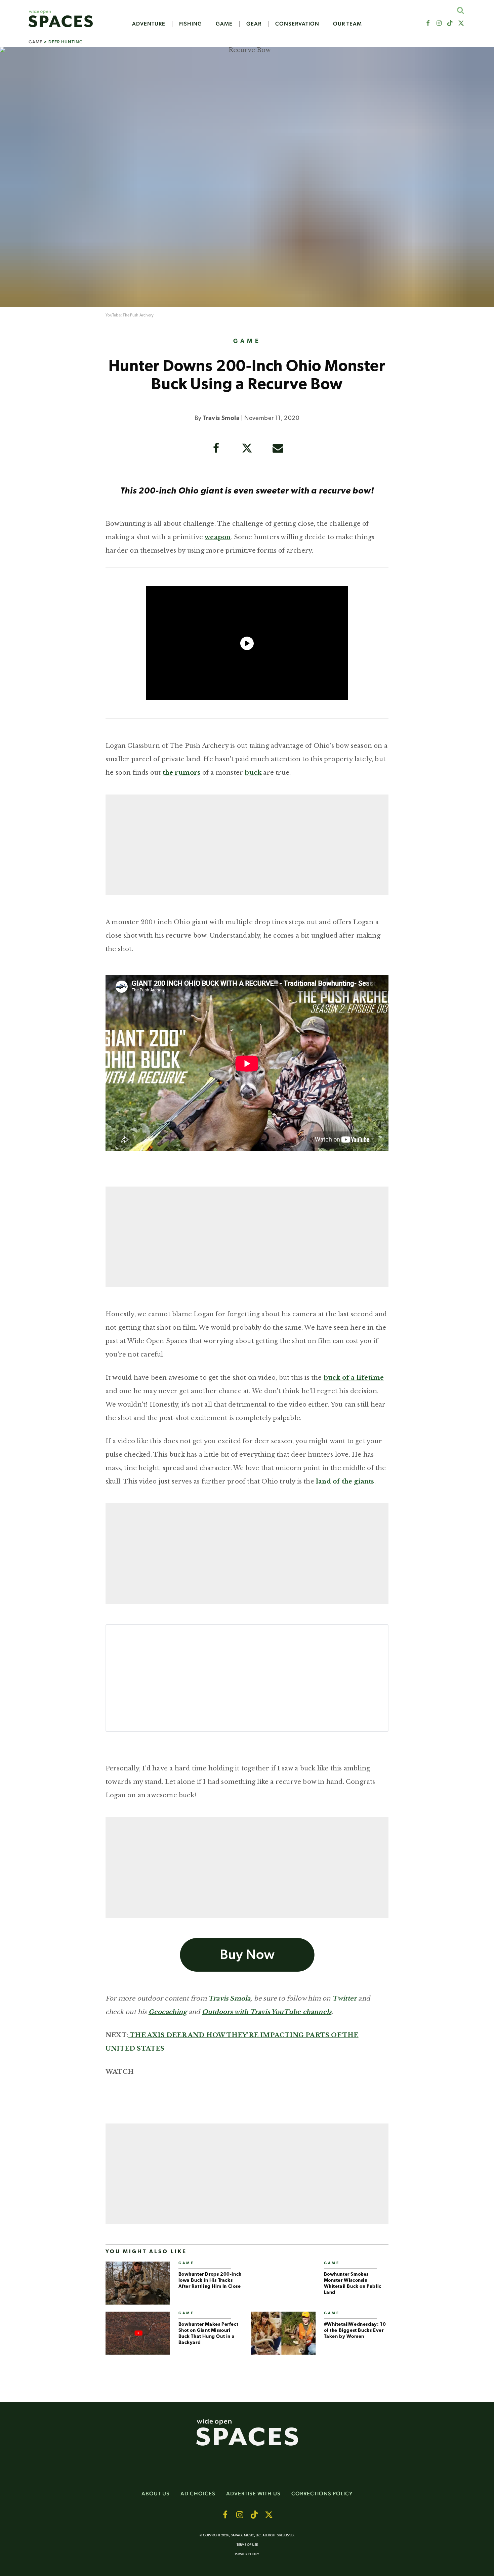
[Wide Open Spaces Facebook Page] (428, 23)
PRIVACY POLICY (247, 2554)
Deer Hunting (66, 42)
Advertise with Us (253, 2494)
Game (224, 24)
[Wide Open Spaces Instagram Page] (439, 23)
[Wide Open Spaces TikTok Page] (450, 23)
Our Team (347, 24)
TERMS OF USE (247, 2545)
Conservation (297, 24)
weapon (218, 537)
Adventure (149, 24)
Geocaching (168, 2012)
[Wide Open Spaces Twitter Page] (461, 23)
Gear (254, 24)
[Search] (460, 10)
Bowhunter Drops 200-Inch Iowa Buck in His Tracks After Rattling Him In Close (210, 2281)
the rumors (182, 773)
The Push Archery (138, 315)
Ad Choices (198, 2494)
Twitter (344, 1999)
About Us (156, 2494)
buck (253, 773)
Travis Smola (221, 419)
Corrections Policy (322, 2494)
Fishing (191, 24)
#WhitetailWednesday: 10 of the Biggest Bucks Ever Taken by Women (355, 2331)
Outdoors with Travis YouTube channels (267, 2012)
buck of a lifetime (354, 1378)
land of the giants (345, 1482)
